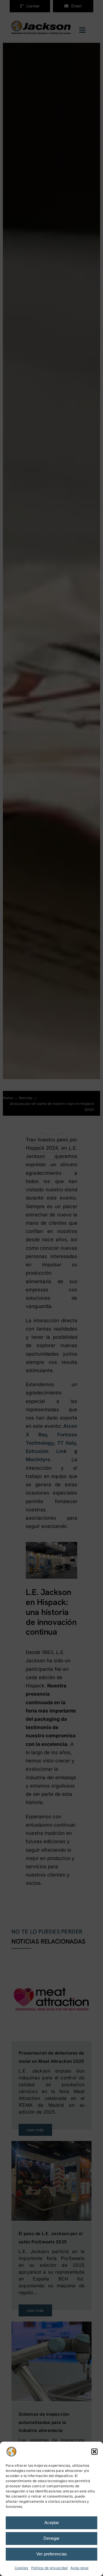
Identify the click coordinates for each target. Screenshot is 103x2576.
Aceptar (52, 2523)
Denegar (51, 2538)
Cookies (21, 2568)
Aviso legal (79, 2568)
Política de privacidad (49, 2568)
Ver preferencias (52, 2554)
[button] (94, 2452)
